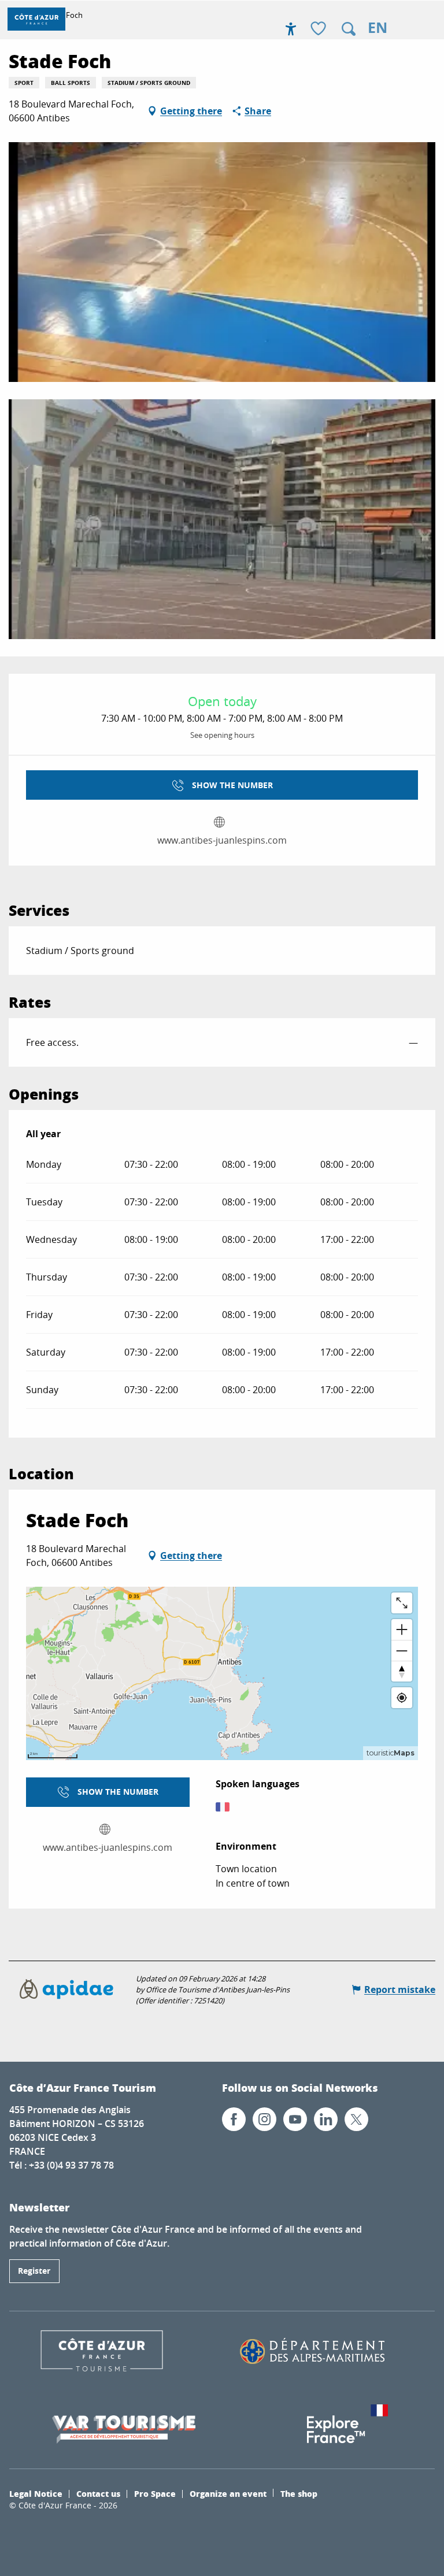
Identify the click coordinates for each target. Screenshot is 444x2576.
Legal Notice (36, 2493)
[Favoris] (320, 29)
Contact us (98, 2493)
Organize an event (228, 2493)
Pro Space (155, 2493)
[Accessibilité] (291, 29)
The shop (299, 2493)
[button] (349, 29)
